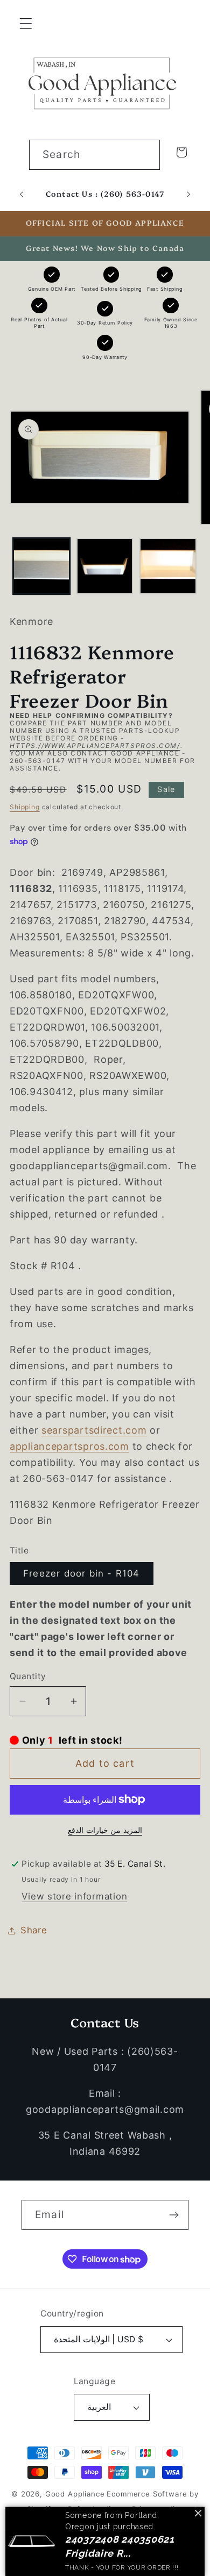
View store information (74, 1896)
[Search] (145, 154)
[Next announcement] (188, 195)
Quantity (28, 1676)
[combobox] (94, 155)
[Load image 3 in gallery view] (168, 566)
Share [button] (34, 1930)
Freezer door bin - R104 (82, 1573)
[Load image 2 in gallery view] (105, 566)
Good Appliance (75, 2494)
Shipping (25, 807)
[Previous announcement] (22, 195)
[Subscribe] (174, 2215)
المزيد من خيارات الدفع (105, 1830)
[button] (26, 24)
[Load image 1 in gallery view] (41, 566)
